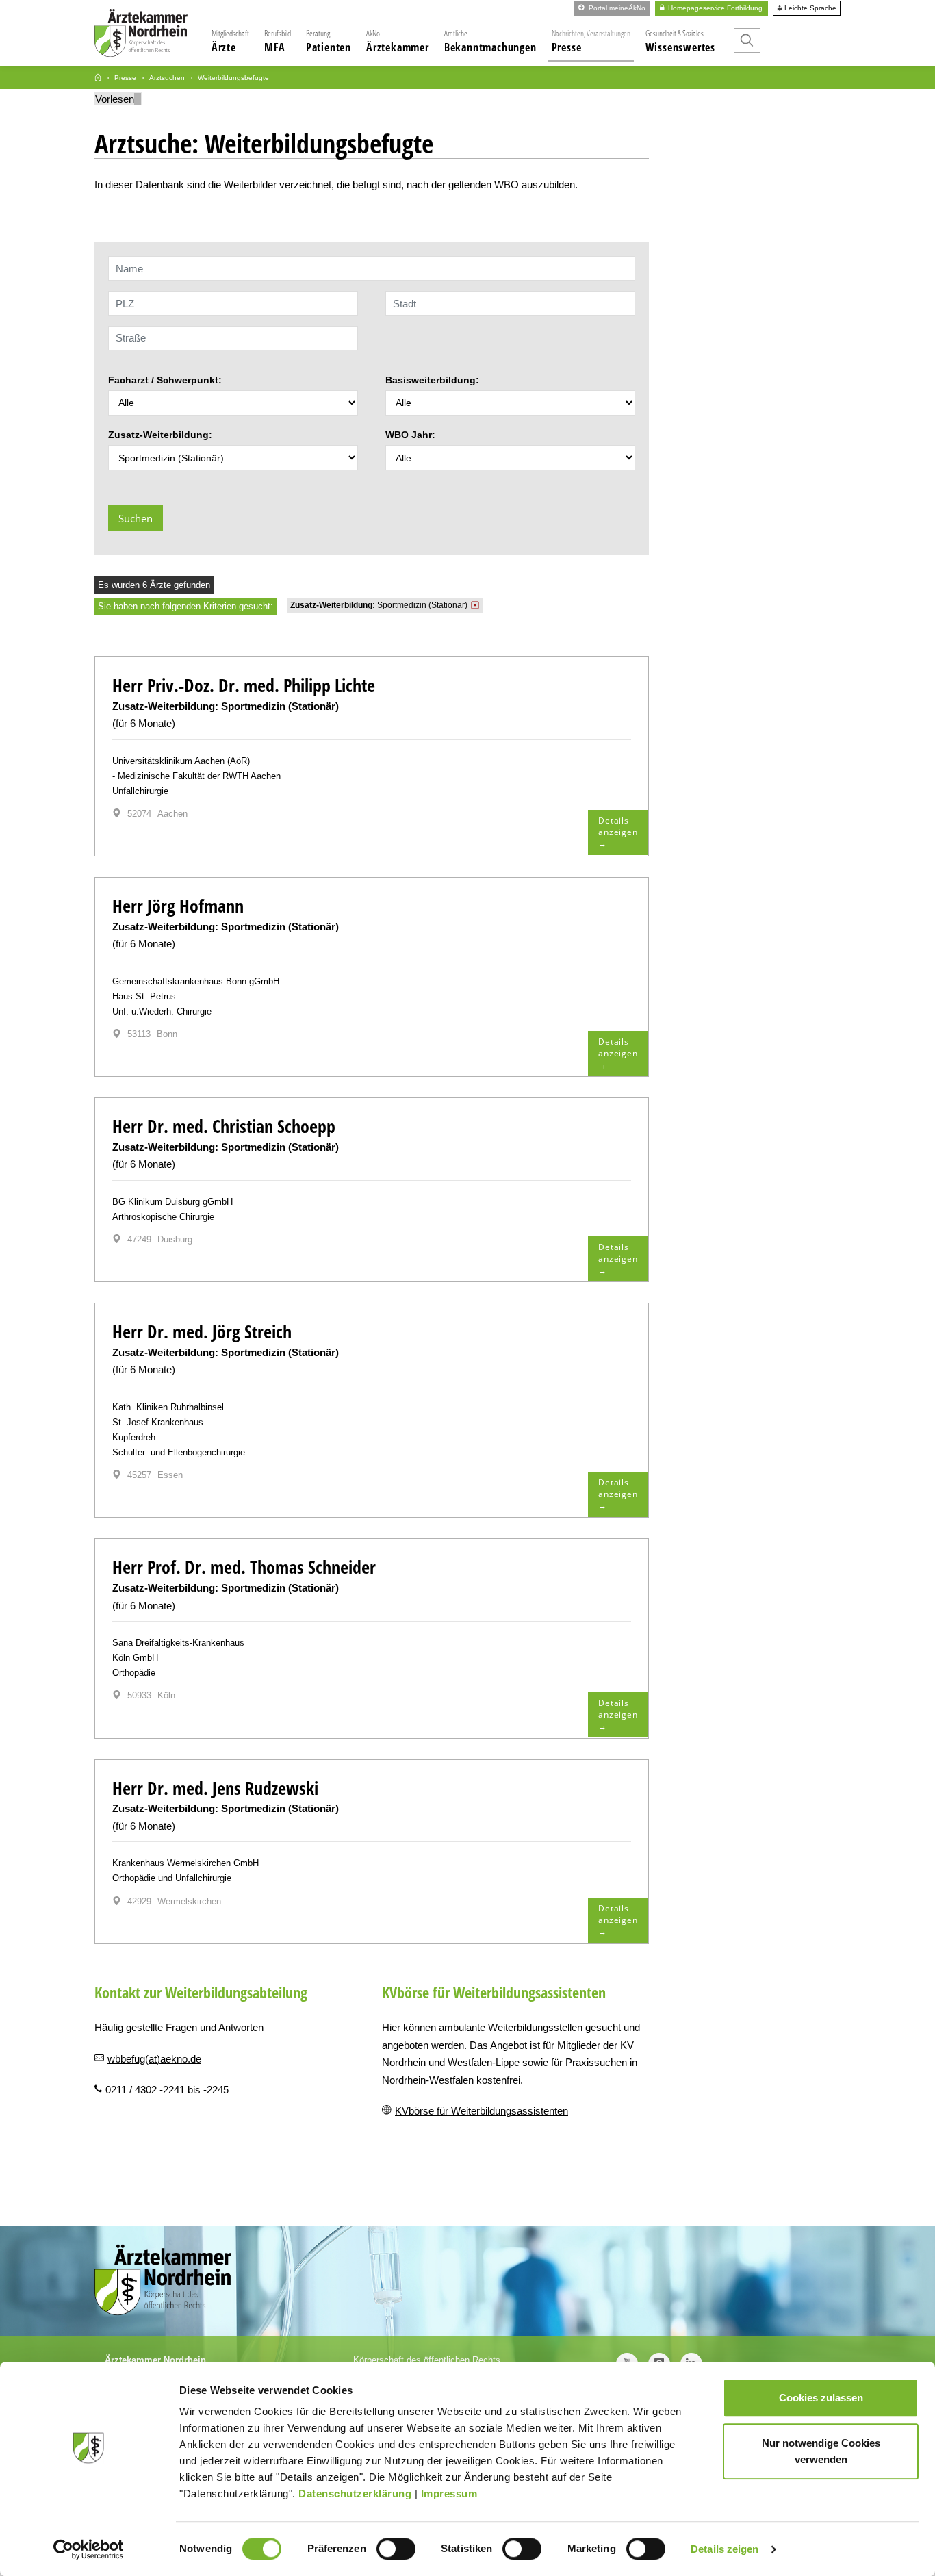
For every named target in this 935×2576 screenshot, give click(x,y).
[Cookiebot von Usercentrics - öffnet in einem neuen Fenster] (89, 2549)
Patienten (329, 41)
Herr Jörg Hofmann (178, 906)
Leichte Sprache (809, 8)
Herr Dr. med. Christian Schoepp (224, 1126)
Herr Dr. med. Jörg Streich (202, 1331)
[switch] (396, 2549)
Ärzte (230, 41)
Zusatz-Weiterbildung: (160, 435)
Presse (591, 41)
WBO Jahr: (410, 435)
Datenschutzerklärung (355, 2494)
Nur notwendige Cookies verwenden (821, 2451)
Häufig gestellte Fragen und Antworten (179, 2027)
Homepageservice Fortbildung (714, 8)
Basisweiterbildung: (432, 380)
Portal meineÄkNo (616, 8)
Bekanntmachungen (490, 41)
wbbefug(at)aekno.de (154, 2059)
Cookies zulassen (821, 2398)
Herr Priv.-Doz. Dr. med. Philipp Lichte (244, 685)
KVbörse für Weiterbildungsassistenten (482, 2111)
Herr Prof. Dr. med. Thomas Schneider (244, 1567)
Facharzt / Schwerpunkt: (165, 380)
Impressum (449, 2494)
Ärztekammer (398, 41)
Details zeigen (725, 2549)
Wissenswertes (680, 41)
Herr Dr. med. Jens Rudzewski (215, 1788)
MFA (278, 41)
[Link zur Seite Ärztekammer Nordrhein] (98, 78)
